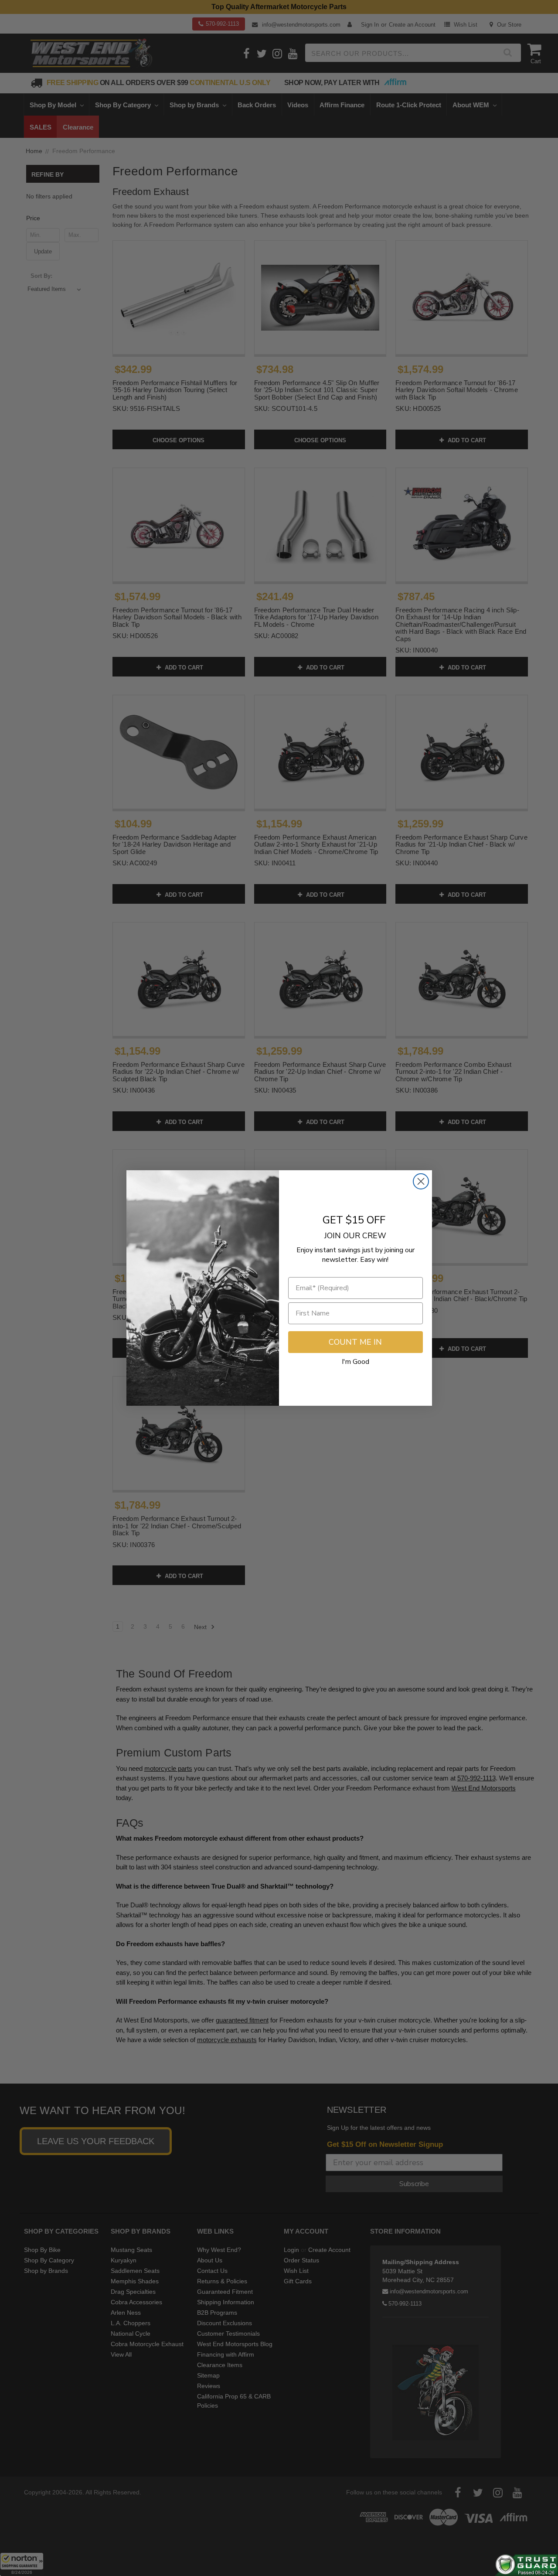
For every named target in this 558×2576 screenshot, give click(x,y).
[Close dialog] (421, 1181)
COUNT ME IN (355, 1342)
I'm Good (356, 1362)
